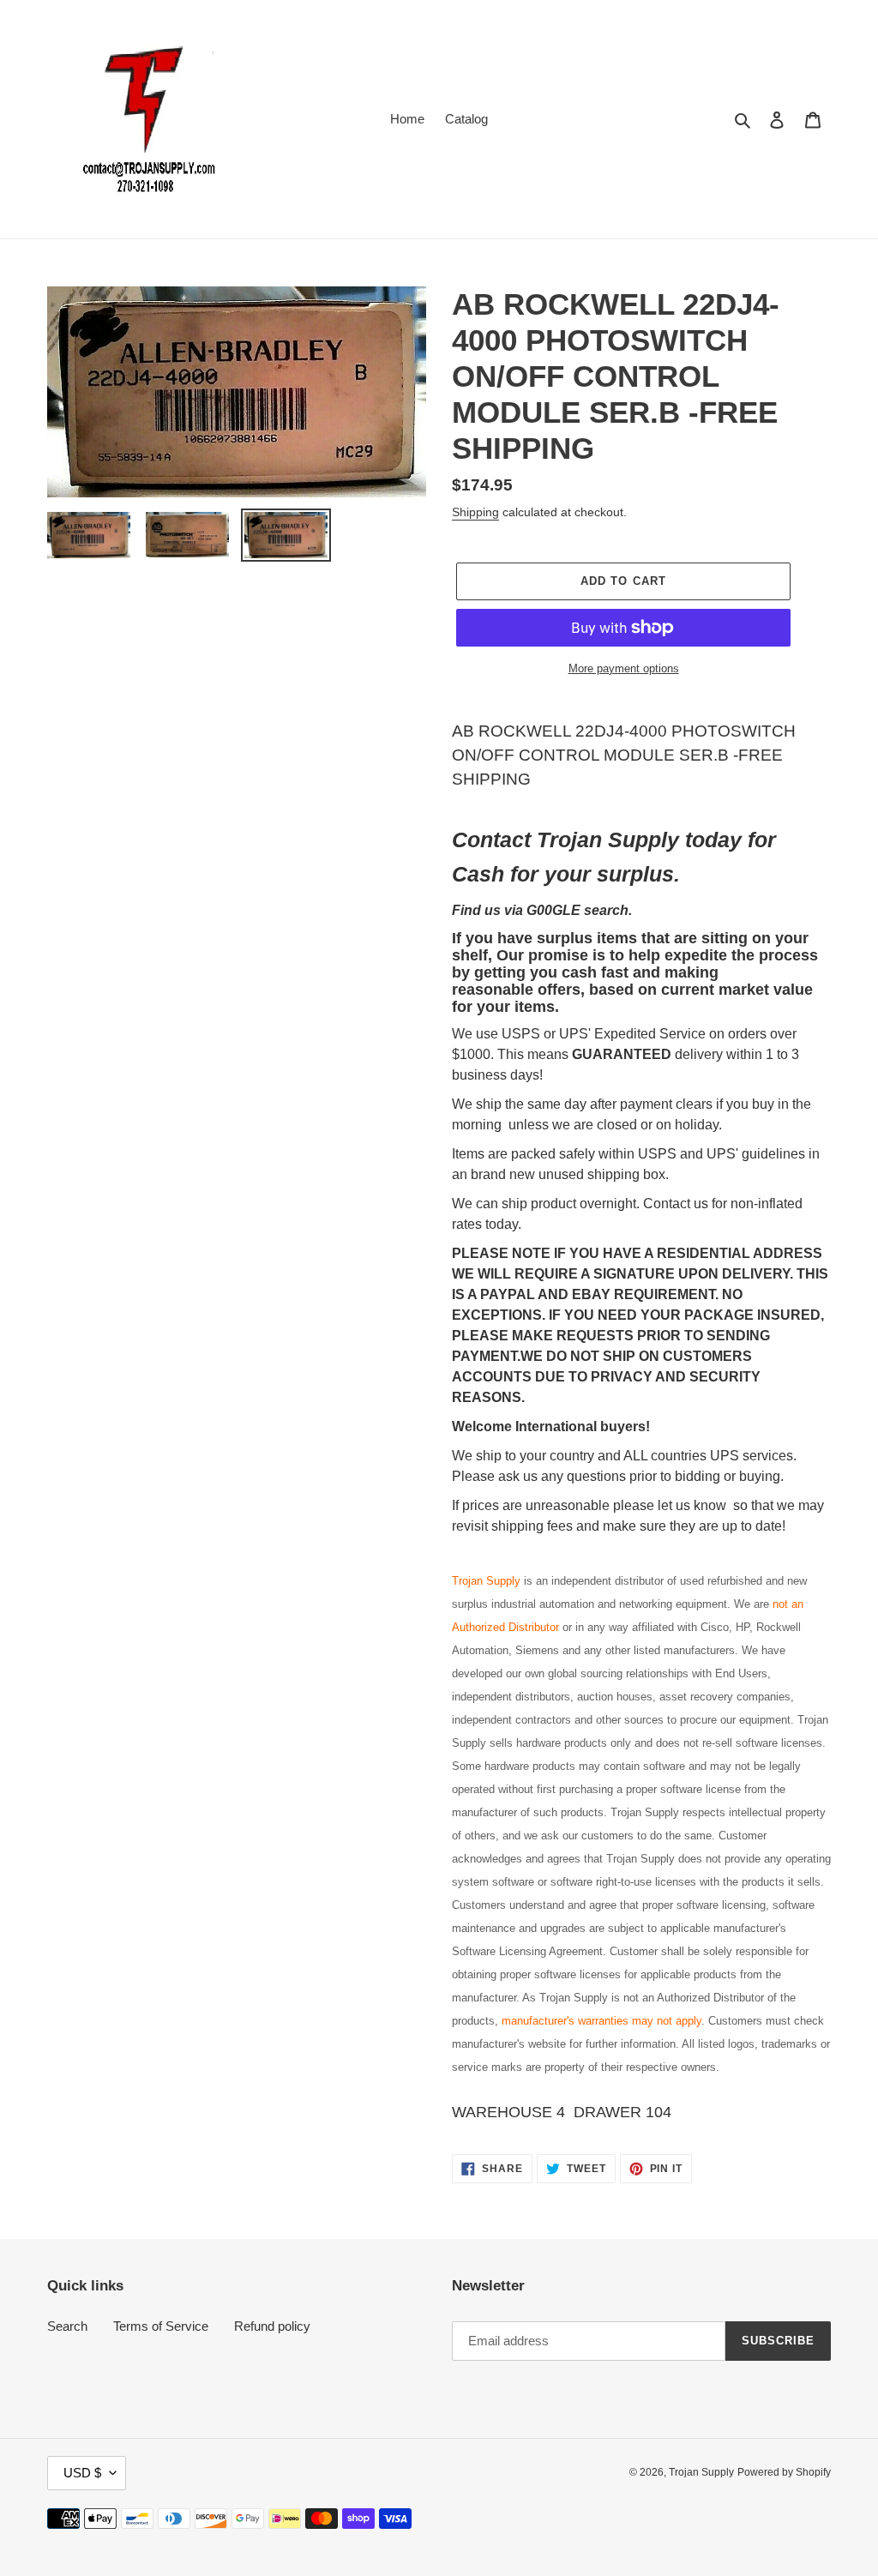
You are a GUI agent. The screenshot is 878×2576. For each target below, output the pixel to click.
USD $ (82, 2473)
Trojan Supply (701, 2472)
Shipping (475, 512)
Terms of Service (161, 2326)
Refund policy (272, 2326)
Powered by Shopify (784, 2472)
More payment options (624, 668)
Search (67, 2326)
